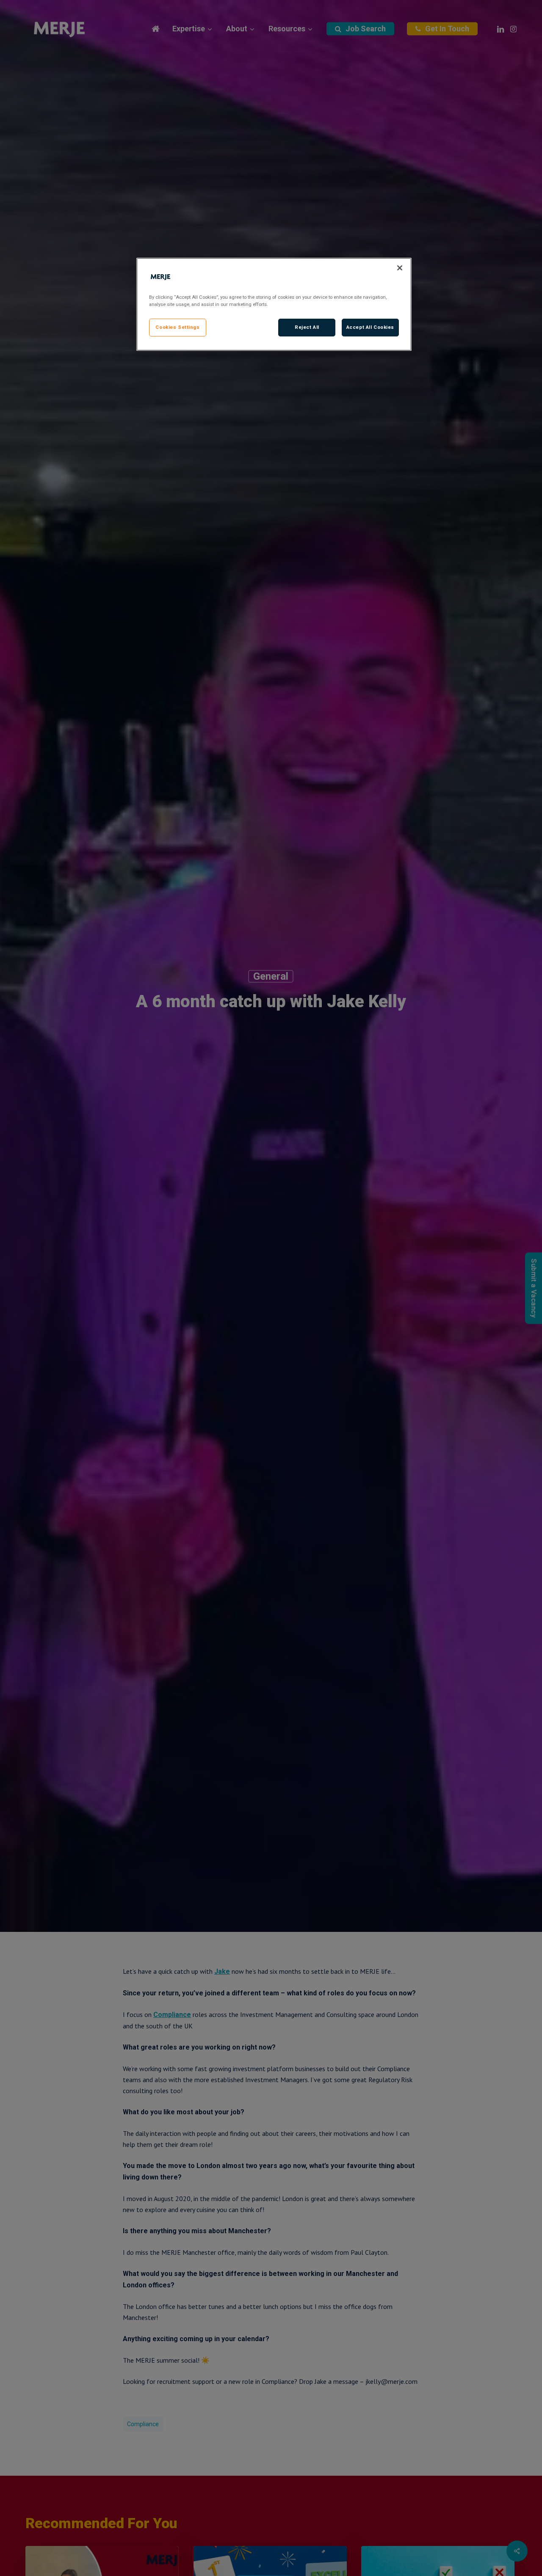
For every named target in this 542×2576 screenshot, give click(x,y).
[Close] (400, 268)
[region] (274, 304)
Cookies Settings (177, 327)
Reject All (307, 327)
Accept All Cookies (370, 327)
